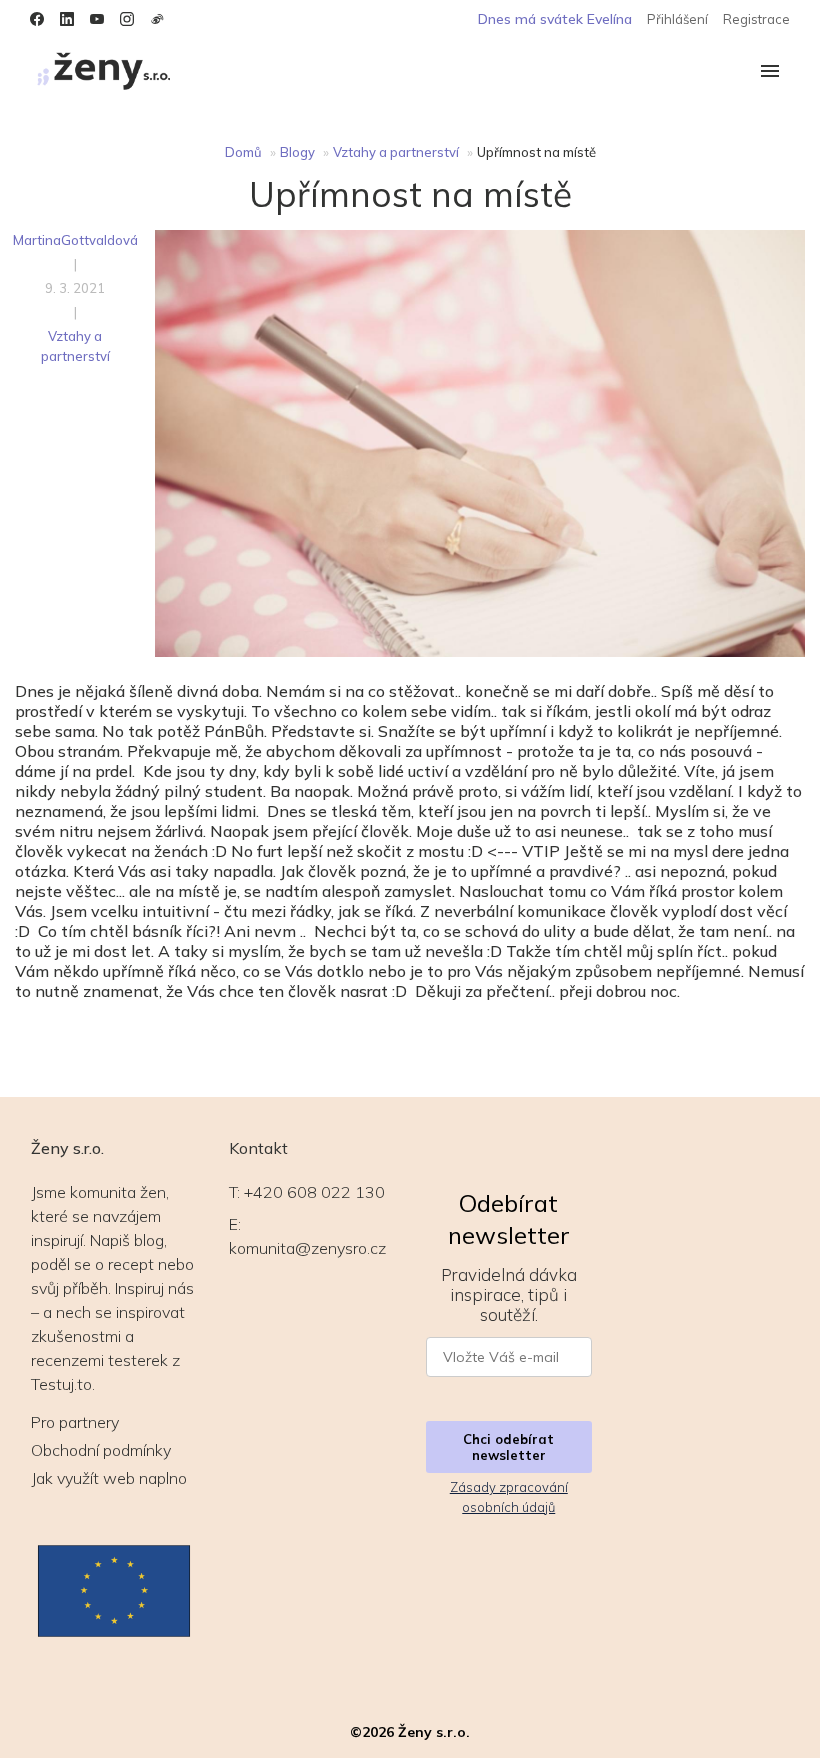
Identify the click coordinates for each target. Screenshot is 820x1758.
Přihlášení (677, 19)
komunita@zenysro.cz (307, 1248)
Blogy (297, 152)
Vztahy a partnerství (396, 152)
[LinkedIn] (67, 19)
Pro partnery (75, 1422)
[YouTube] (97, 19)
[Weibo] (157, 19)
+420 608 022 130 (314, 1192)
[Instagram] (127, 19)
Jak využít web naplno (109, 1478)
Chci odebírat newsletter (508, 1447)
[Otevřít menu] (770, 72)
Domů (243, 152)
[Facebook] (37, 19)
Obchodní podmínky (101, 1450)
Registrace (756, 19)
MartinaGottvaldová (75, 240)
